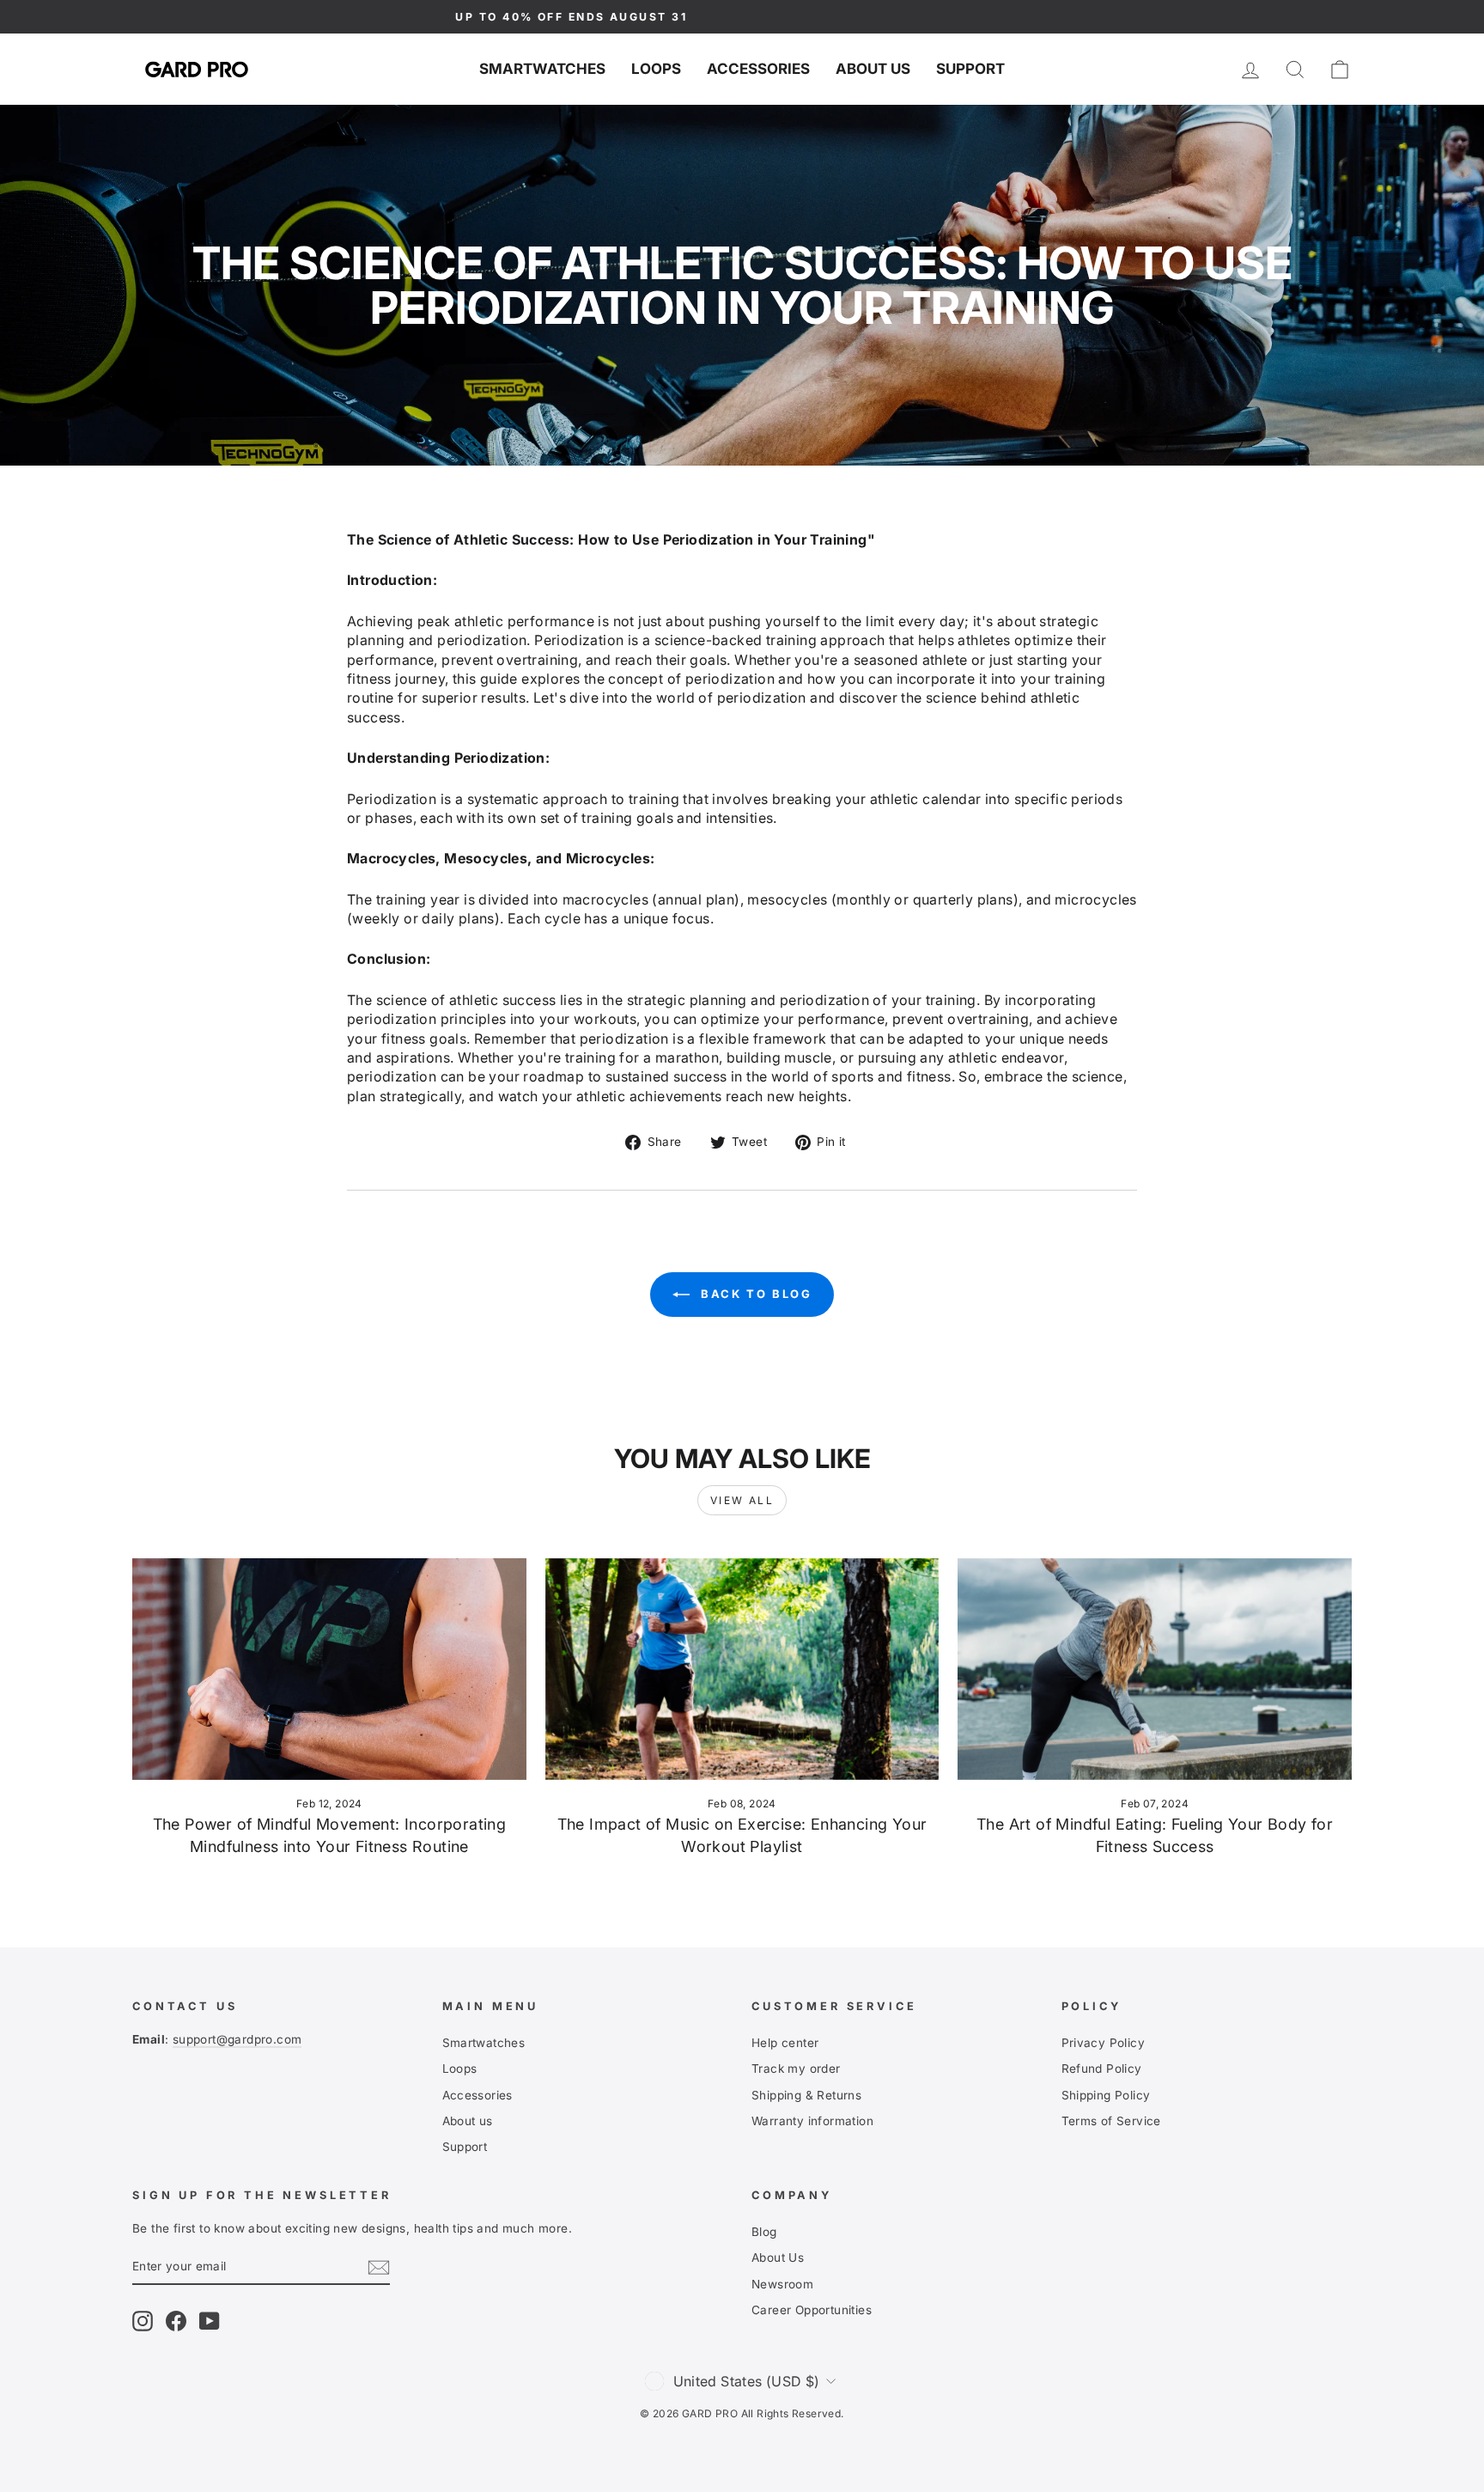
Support (970, 69)
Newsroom (782, 2284)
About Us (778, 2257)
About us (873, 69)
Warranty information (812, 2121)
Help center (785, 2043)
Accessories (758, 69)
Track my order (796, 2069)
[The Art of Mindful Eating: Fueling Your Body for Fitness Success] (1155, 1669)
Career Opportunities (812, 2310)
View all (742, 1500)
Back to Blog (754, 1294)
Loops (656, 69)
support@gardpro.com (237, 2039)
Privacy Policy (1104, 2043)
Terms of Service (1111, 2121)
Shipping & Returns (806, 2095)
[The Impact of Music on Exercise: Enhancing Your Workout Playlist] (742, 1669)
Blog (764, 2232)
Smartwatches (542, 69)
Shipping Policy (1106, 2095)
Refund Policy (1102, 2069)
